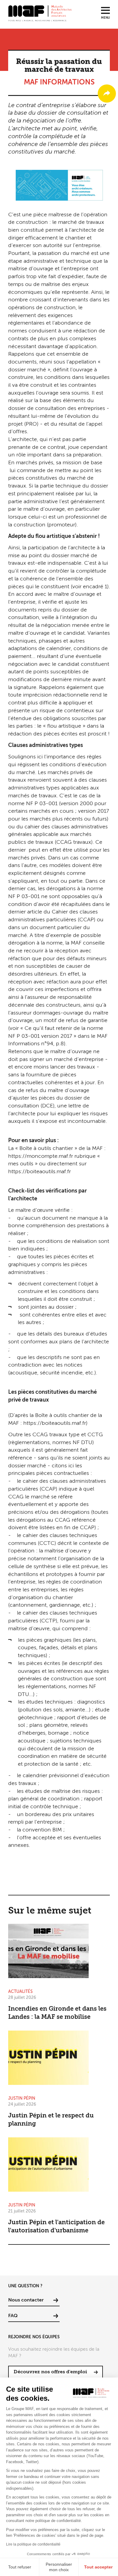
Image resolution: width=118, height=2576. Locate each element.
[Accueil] (40, 13)
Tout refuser (20, 2567)
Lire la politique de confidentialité (33, 2544)
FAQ (13, 2316)
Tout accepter (98, 2567)
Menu (105, 18)
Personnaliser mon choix (59, 2567)
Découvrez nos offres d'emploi (50, 2372)
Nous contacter (26, 2300)
